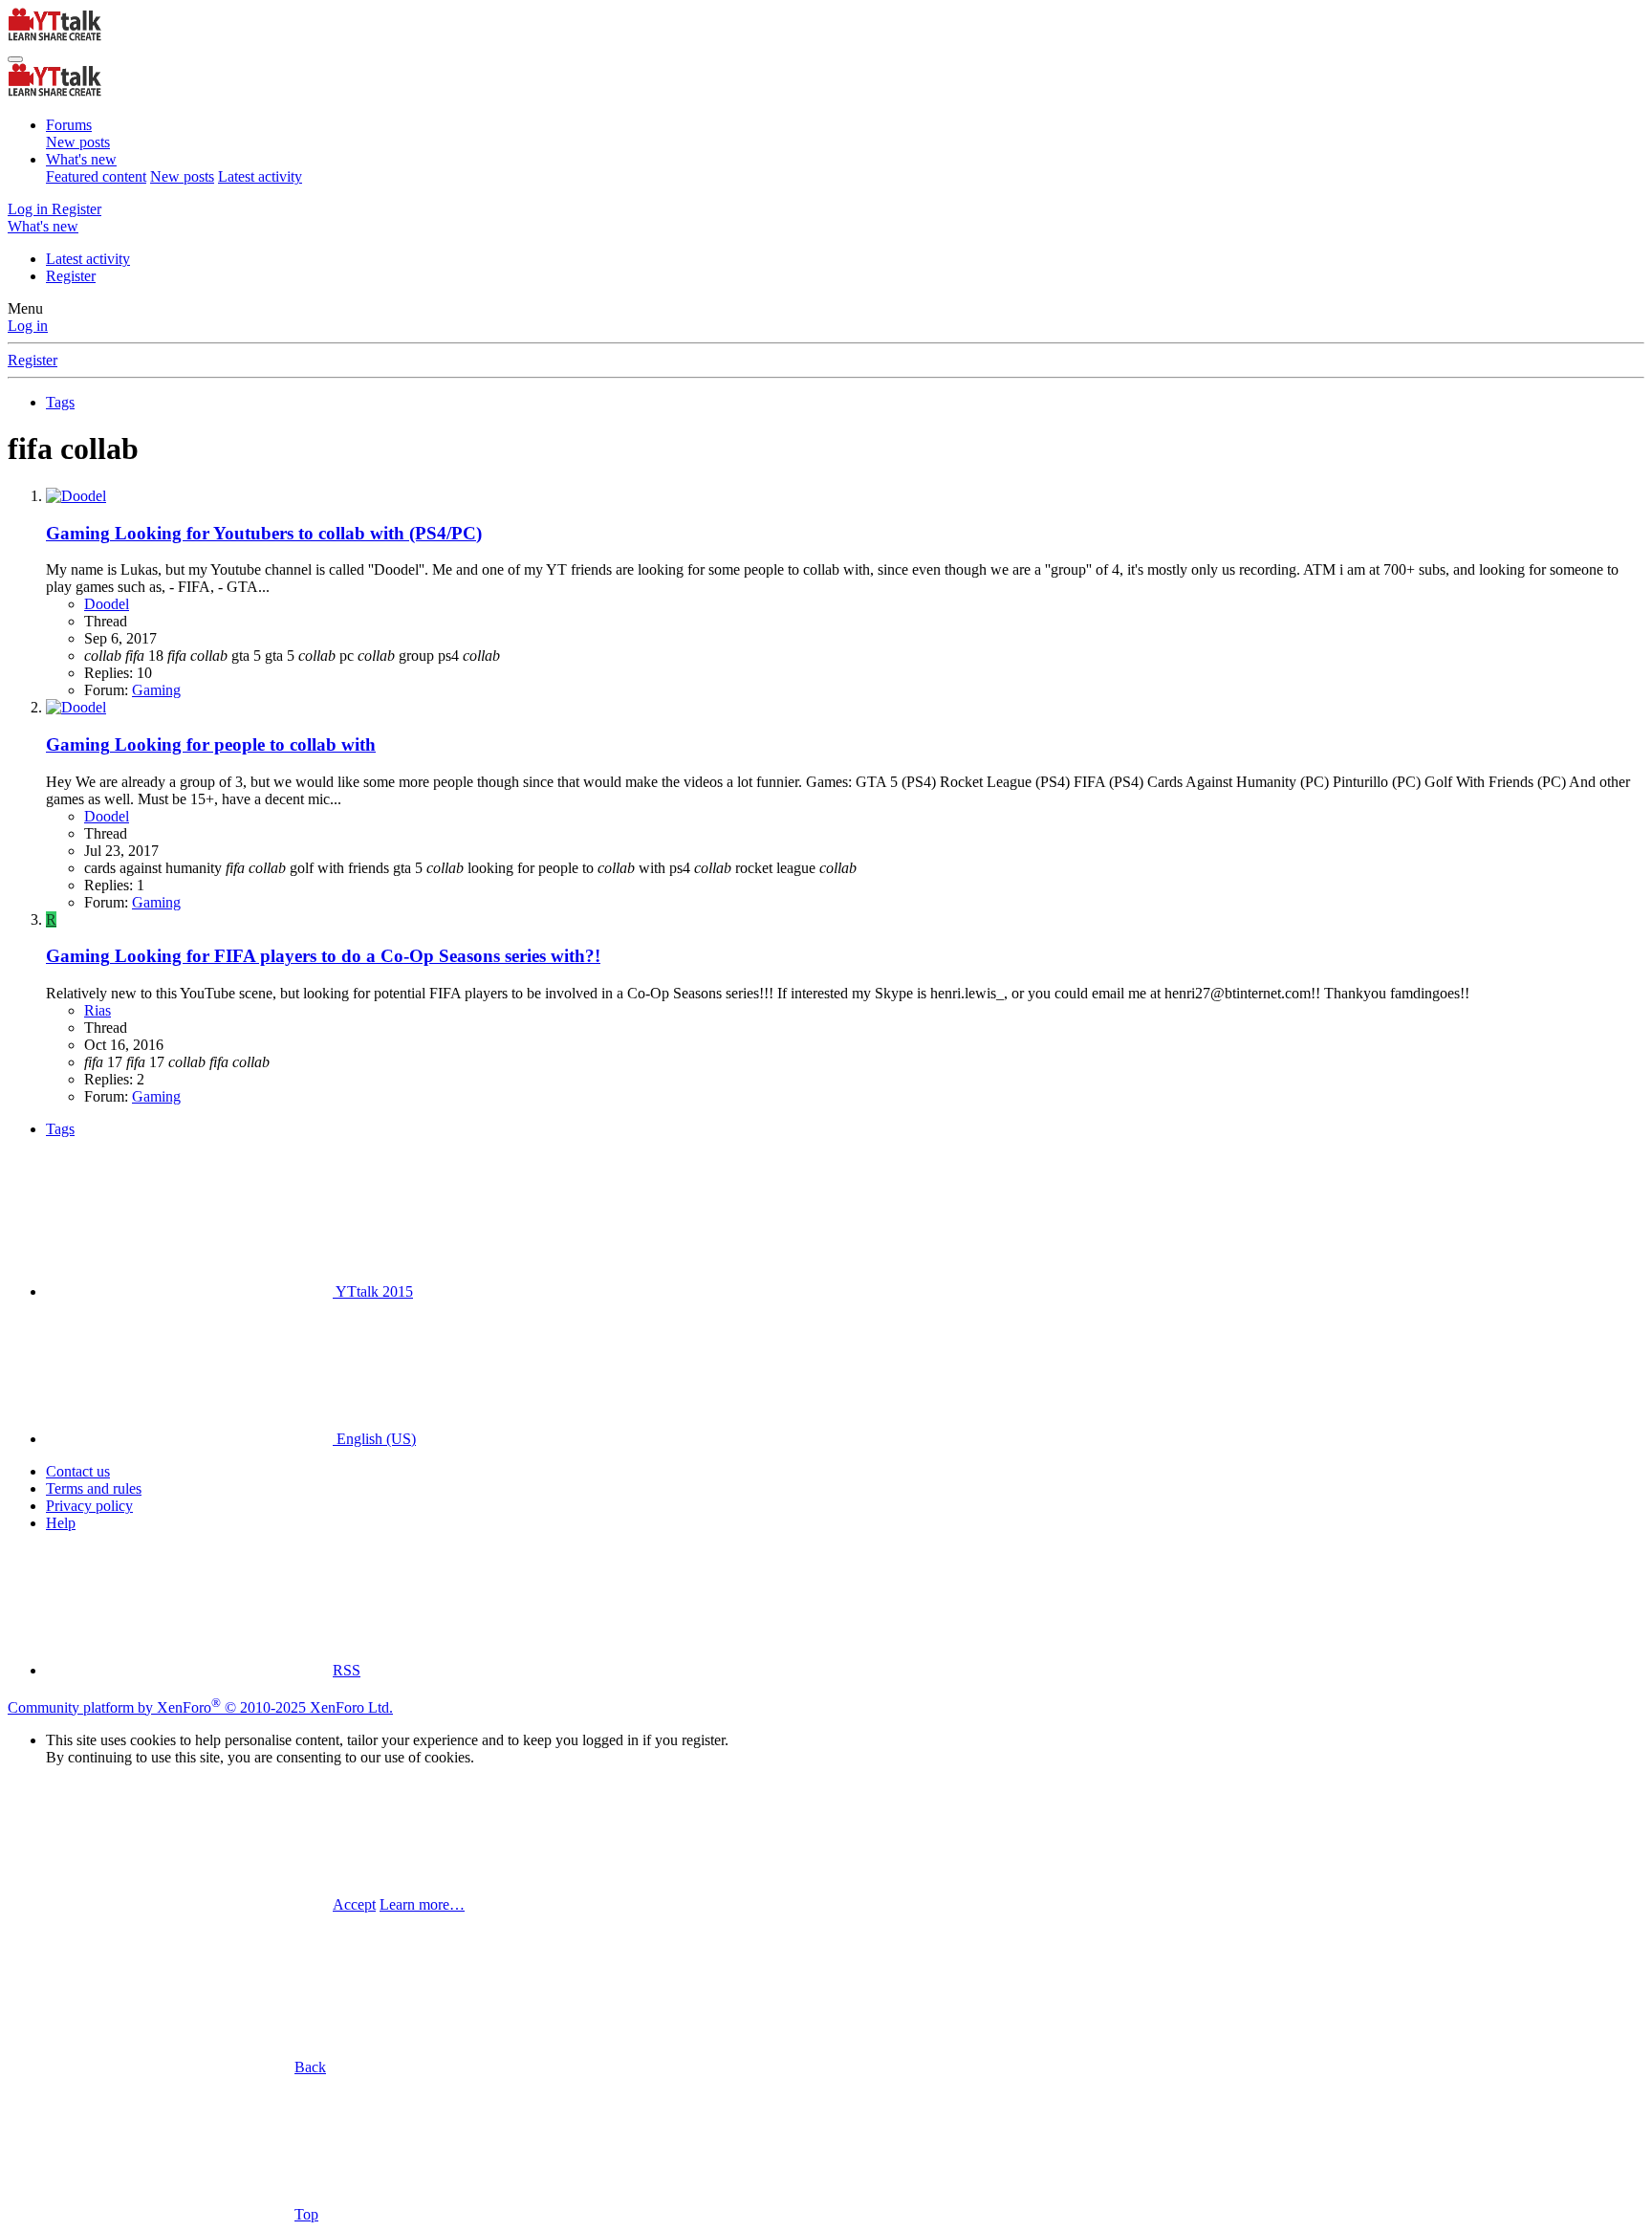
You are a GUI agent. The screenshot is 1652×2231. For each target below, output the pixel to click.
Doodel (107, 604)
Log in (28, 326)
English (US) (374, 1439)
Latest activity (260, 176)
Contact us (78, 1471)
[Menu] (15, 59)
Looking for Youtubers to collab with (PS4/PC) (264, 533)
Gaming (156, 690)
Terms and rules (94, 1488)
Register (71, 276)
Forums (69, 125)
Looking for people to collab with (211, 744)
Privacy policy (89, 1506)
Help (61, 1523)
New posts (78, 142)
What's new (81, 159)
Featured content (96, 176)
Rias (98, 1010)
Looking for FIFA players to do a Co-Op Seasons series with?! (323, 956)
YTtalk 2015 (373, 1291)
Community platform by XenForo (200, 1707)
